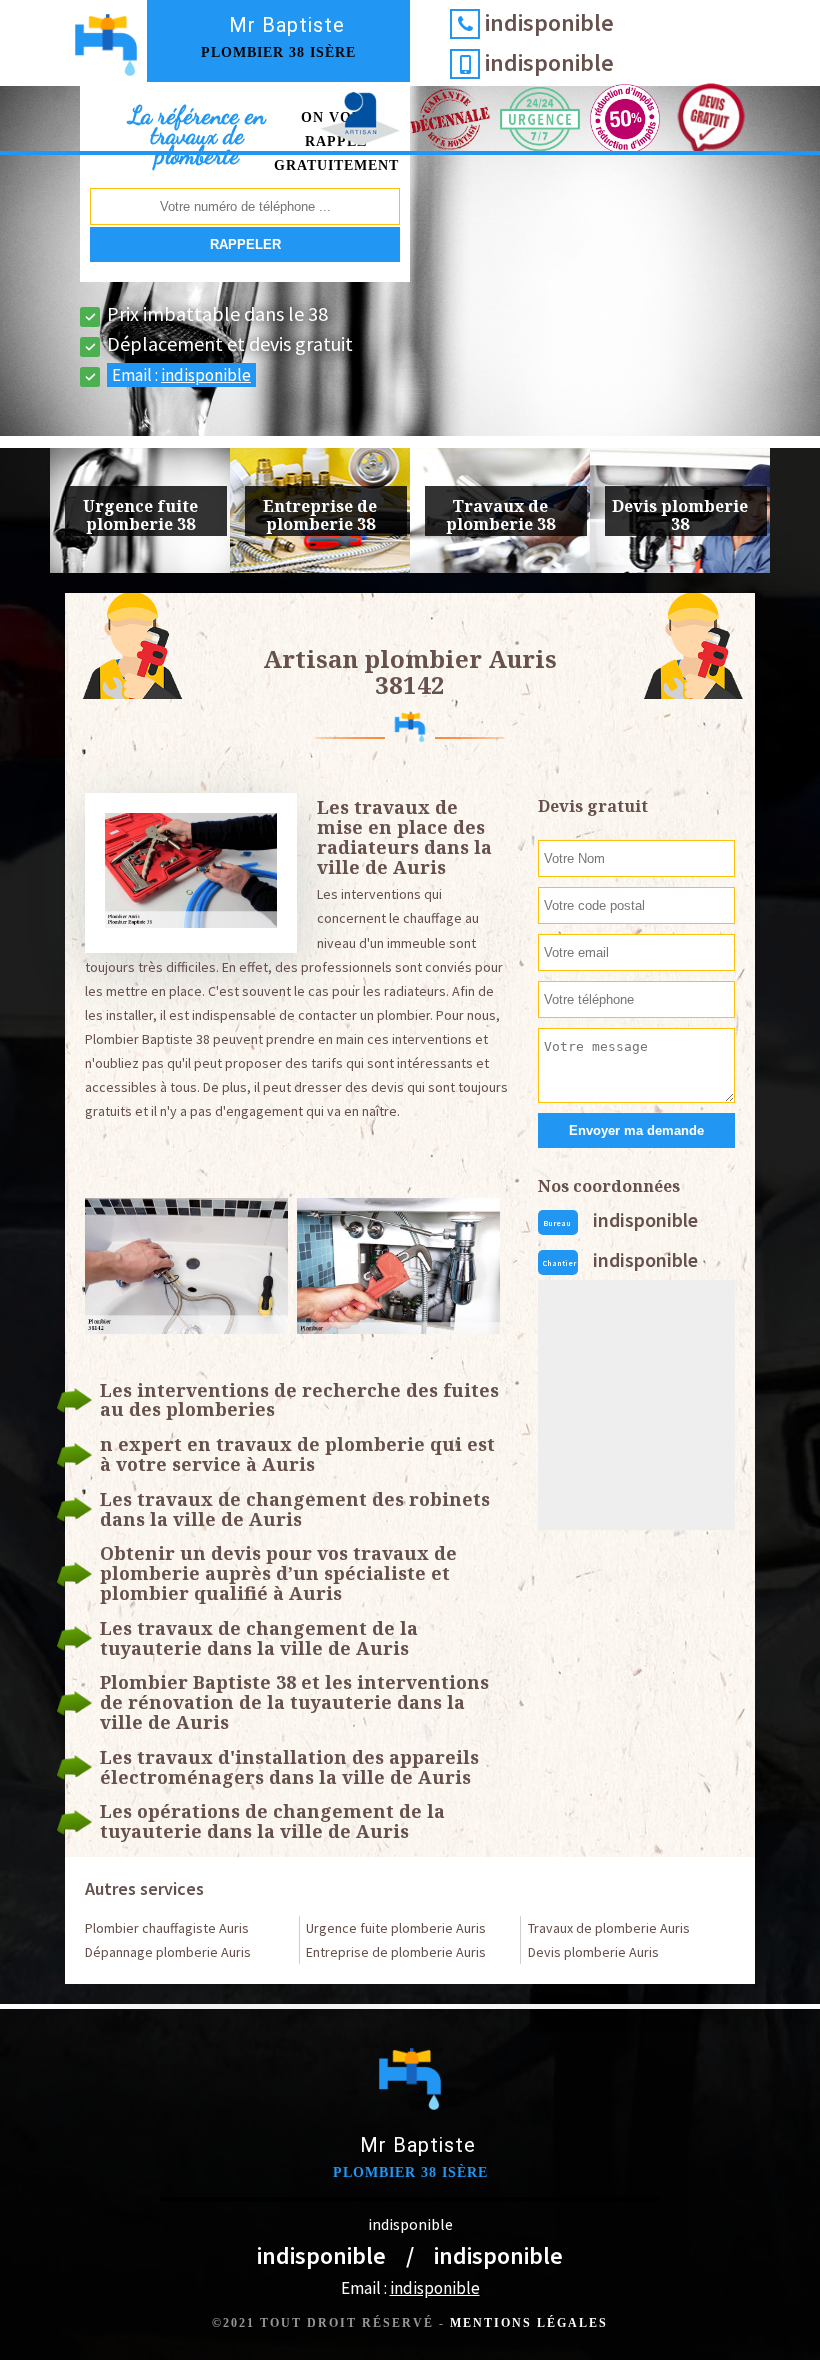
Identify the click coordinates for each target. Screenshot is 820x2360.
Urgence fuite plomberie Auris (396, 1928)
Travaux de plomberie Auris (609, 1928)
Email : (181, 375)
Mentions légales (529, 2323)
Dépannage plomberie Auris (168, 1952)
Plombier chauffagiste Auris (167, 1928)
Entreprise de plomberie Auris (396, 1952)
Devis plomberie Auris (593, 1952)
